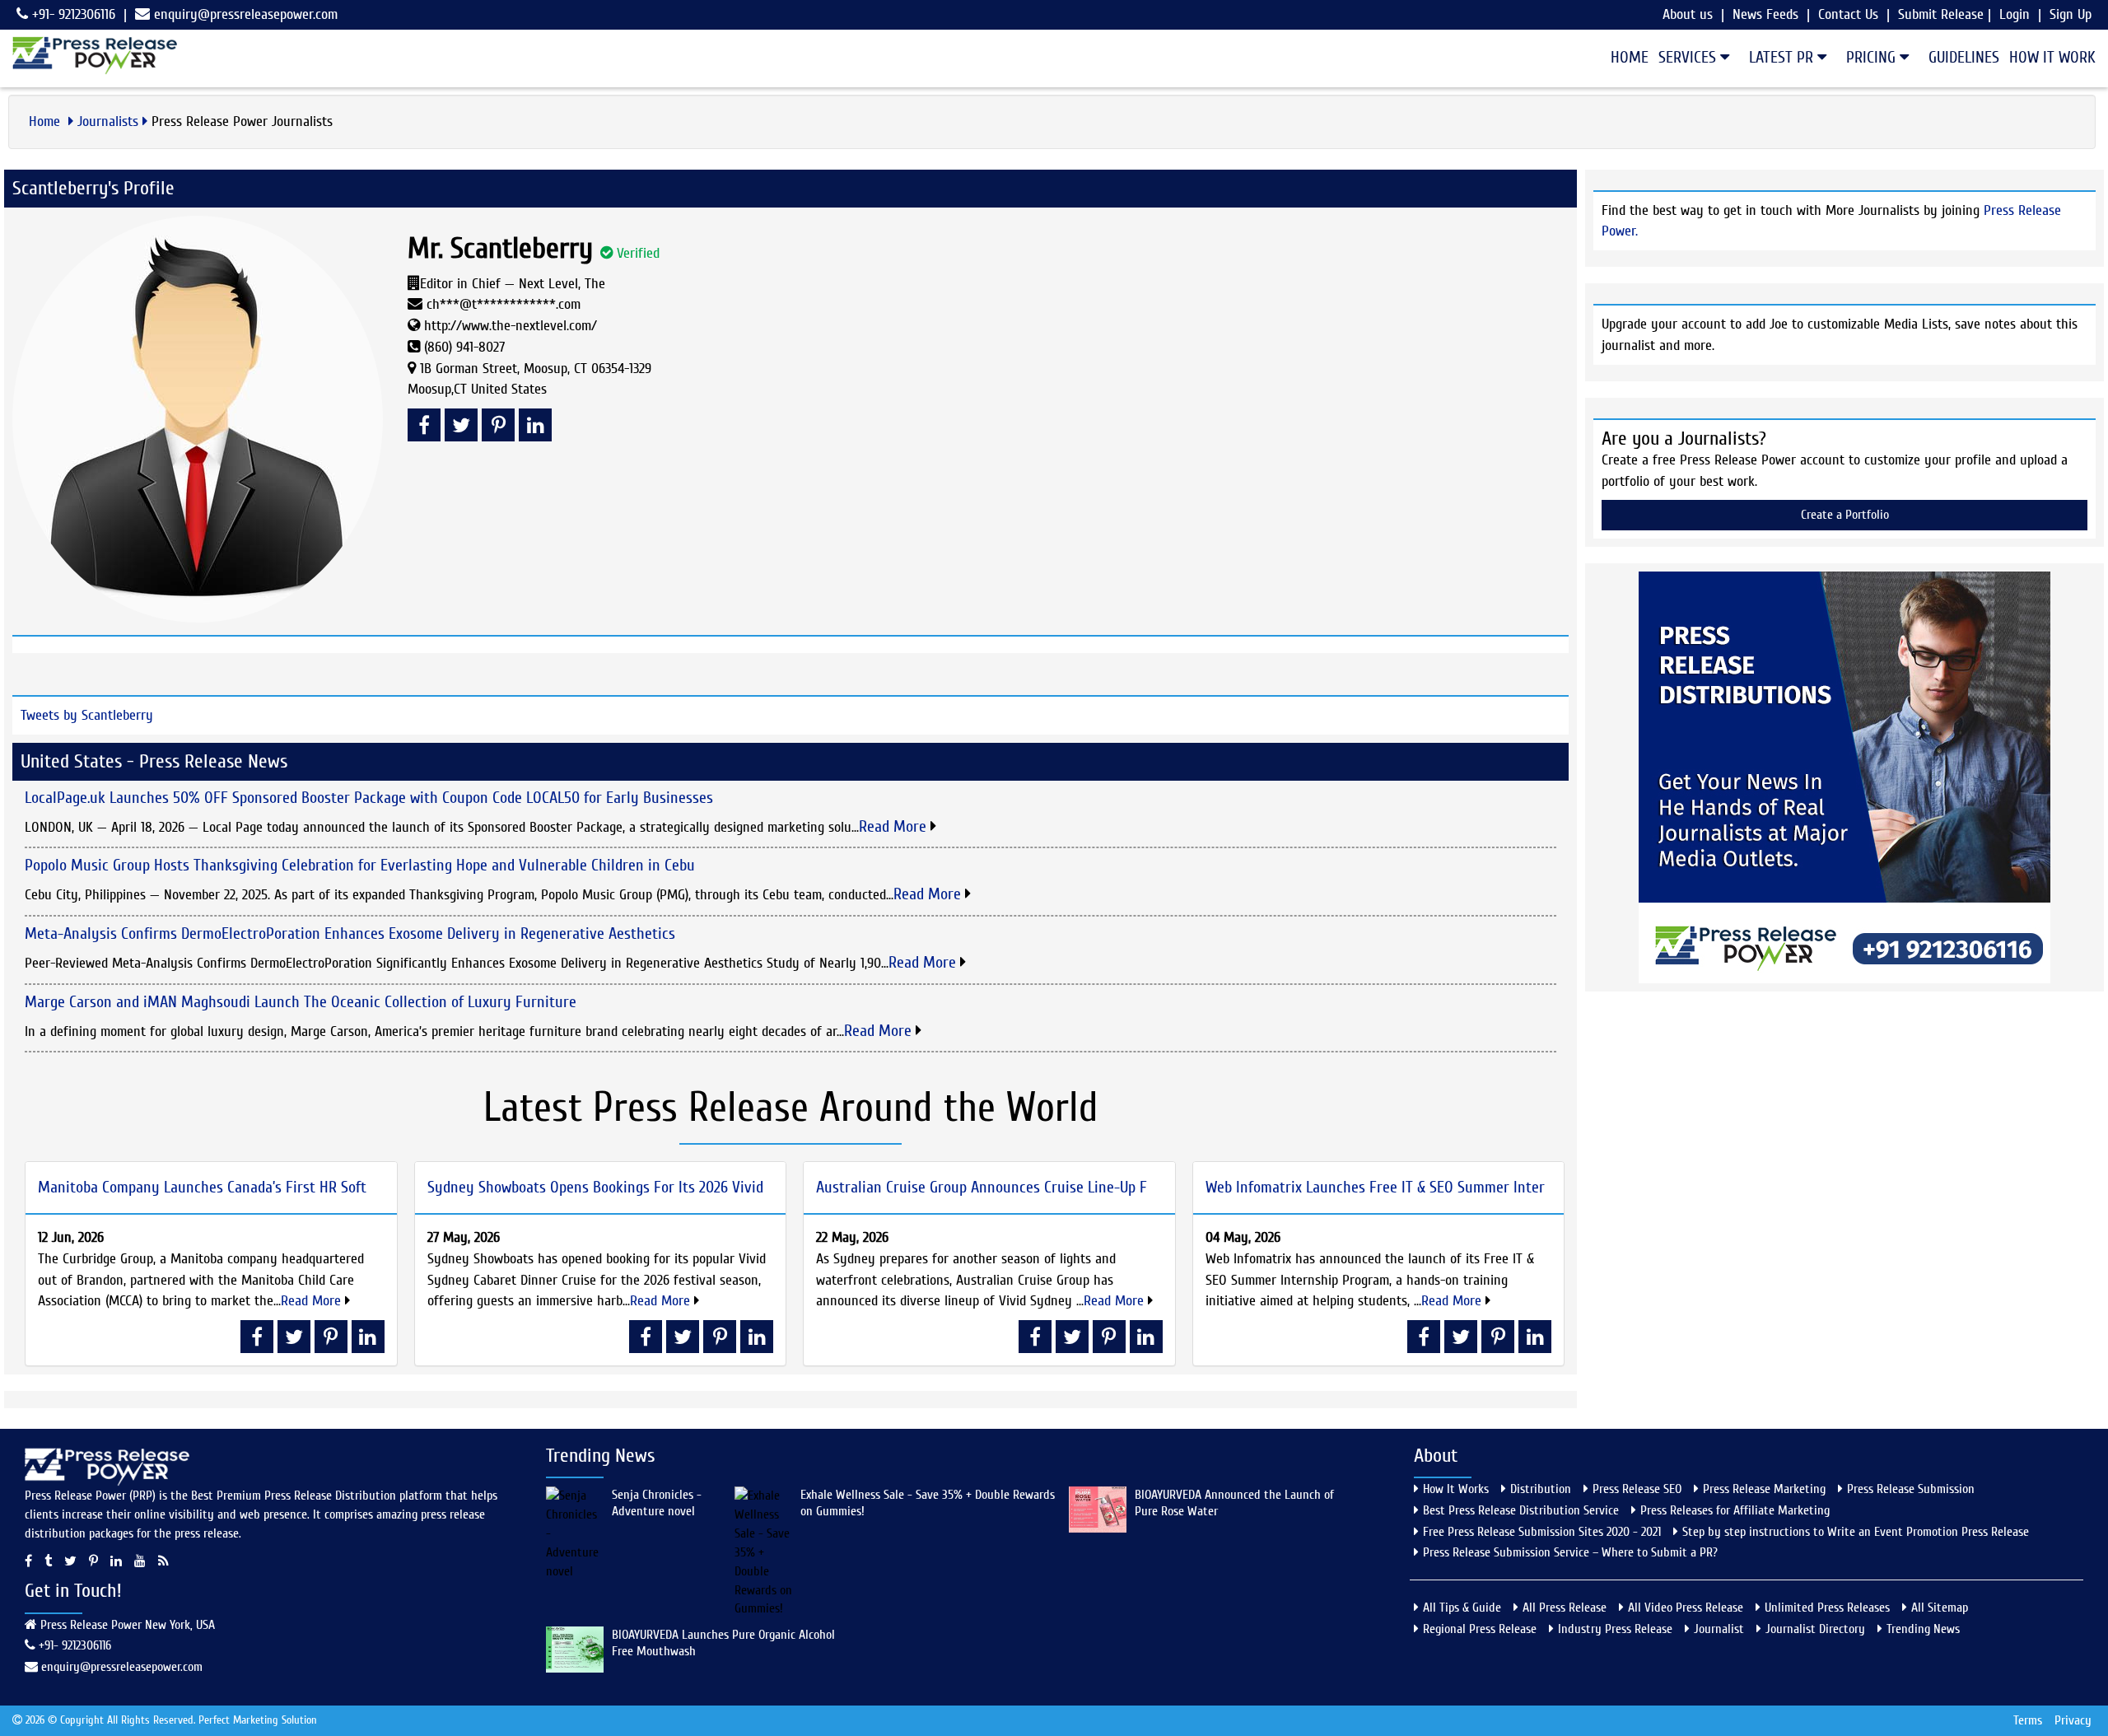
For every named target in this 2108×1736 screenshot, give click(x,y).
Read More (895, 826)
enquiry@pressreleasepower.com (246, 14)
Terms (2028, 1720)
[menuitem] (1625, 58)
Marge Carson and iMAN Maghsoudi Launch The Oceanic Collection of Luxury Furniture (301, 1002)
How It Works (1456, 1489)
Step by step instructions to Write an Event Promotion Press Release (1856, 1532)
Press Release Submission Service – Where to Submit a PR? (1570, 1552)
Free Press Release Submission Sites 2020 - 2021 (1542, 1532)
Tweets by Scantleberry (87, 715)
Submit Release (1941, 14)
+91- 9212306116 (72, 14)
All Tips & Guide (1462, 1608)
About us (1688, 14)
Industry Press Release (1615, 1629)
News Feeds (1765, 14)
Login (2015, 14)
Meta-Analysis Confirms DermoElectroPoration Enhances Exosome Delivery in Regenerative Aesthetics (350, 933)
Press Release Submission (1911, 1489)
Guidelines (1964, 57)
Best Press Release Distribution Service (1521, 1510)
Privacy (2073, 1720)
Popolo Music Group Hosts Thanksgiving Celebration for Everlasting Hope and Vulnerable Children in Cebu (360, 865)
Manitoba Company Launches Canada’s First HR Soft (202, 1187)
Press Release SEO (1637, 1489)
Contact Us (1848, 14)
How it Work (2052, 57)
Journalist (1719, 1629)
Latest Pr (1783, 57)
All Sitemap (1940, 1608)
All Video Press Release (1686, 1608)
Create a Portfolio (1845, 515)
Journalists (108, 121)
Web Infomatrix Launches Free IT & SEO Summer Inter (1375, 1187)
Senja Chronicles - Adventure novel (657, 1503)
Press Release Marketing (1764, 1489)
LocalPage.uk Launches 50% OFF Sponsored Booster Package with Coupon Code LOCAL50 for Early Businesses (369, 798)
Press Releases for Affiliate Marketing (1735, 1510)
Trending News (1923, 1629)
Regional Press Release (1480, 1629)
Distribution (1541, 1489)
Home (1630, 57)
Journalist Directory (1815, 1629)
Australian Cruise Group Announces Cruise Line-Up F (982, 1187)
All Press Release (1565, 1608)
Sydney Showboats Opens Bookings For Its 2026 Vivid (595, 1187)
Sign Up (2071, 14)
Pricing (1873, 57)
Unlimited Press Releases (1827, 1608)
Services (1689, 57)
